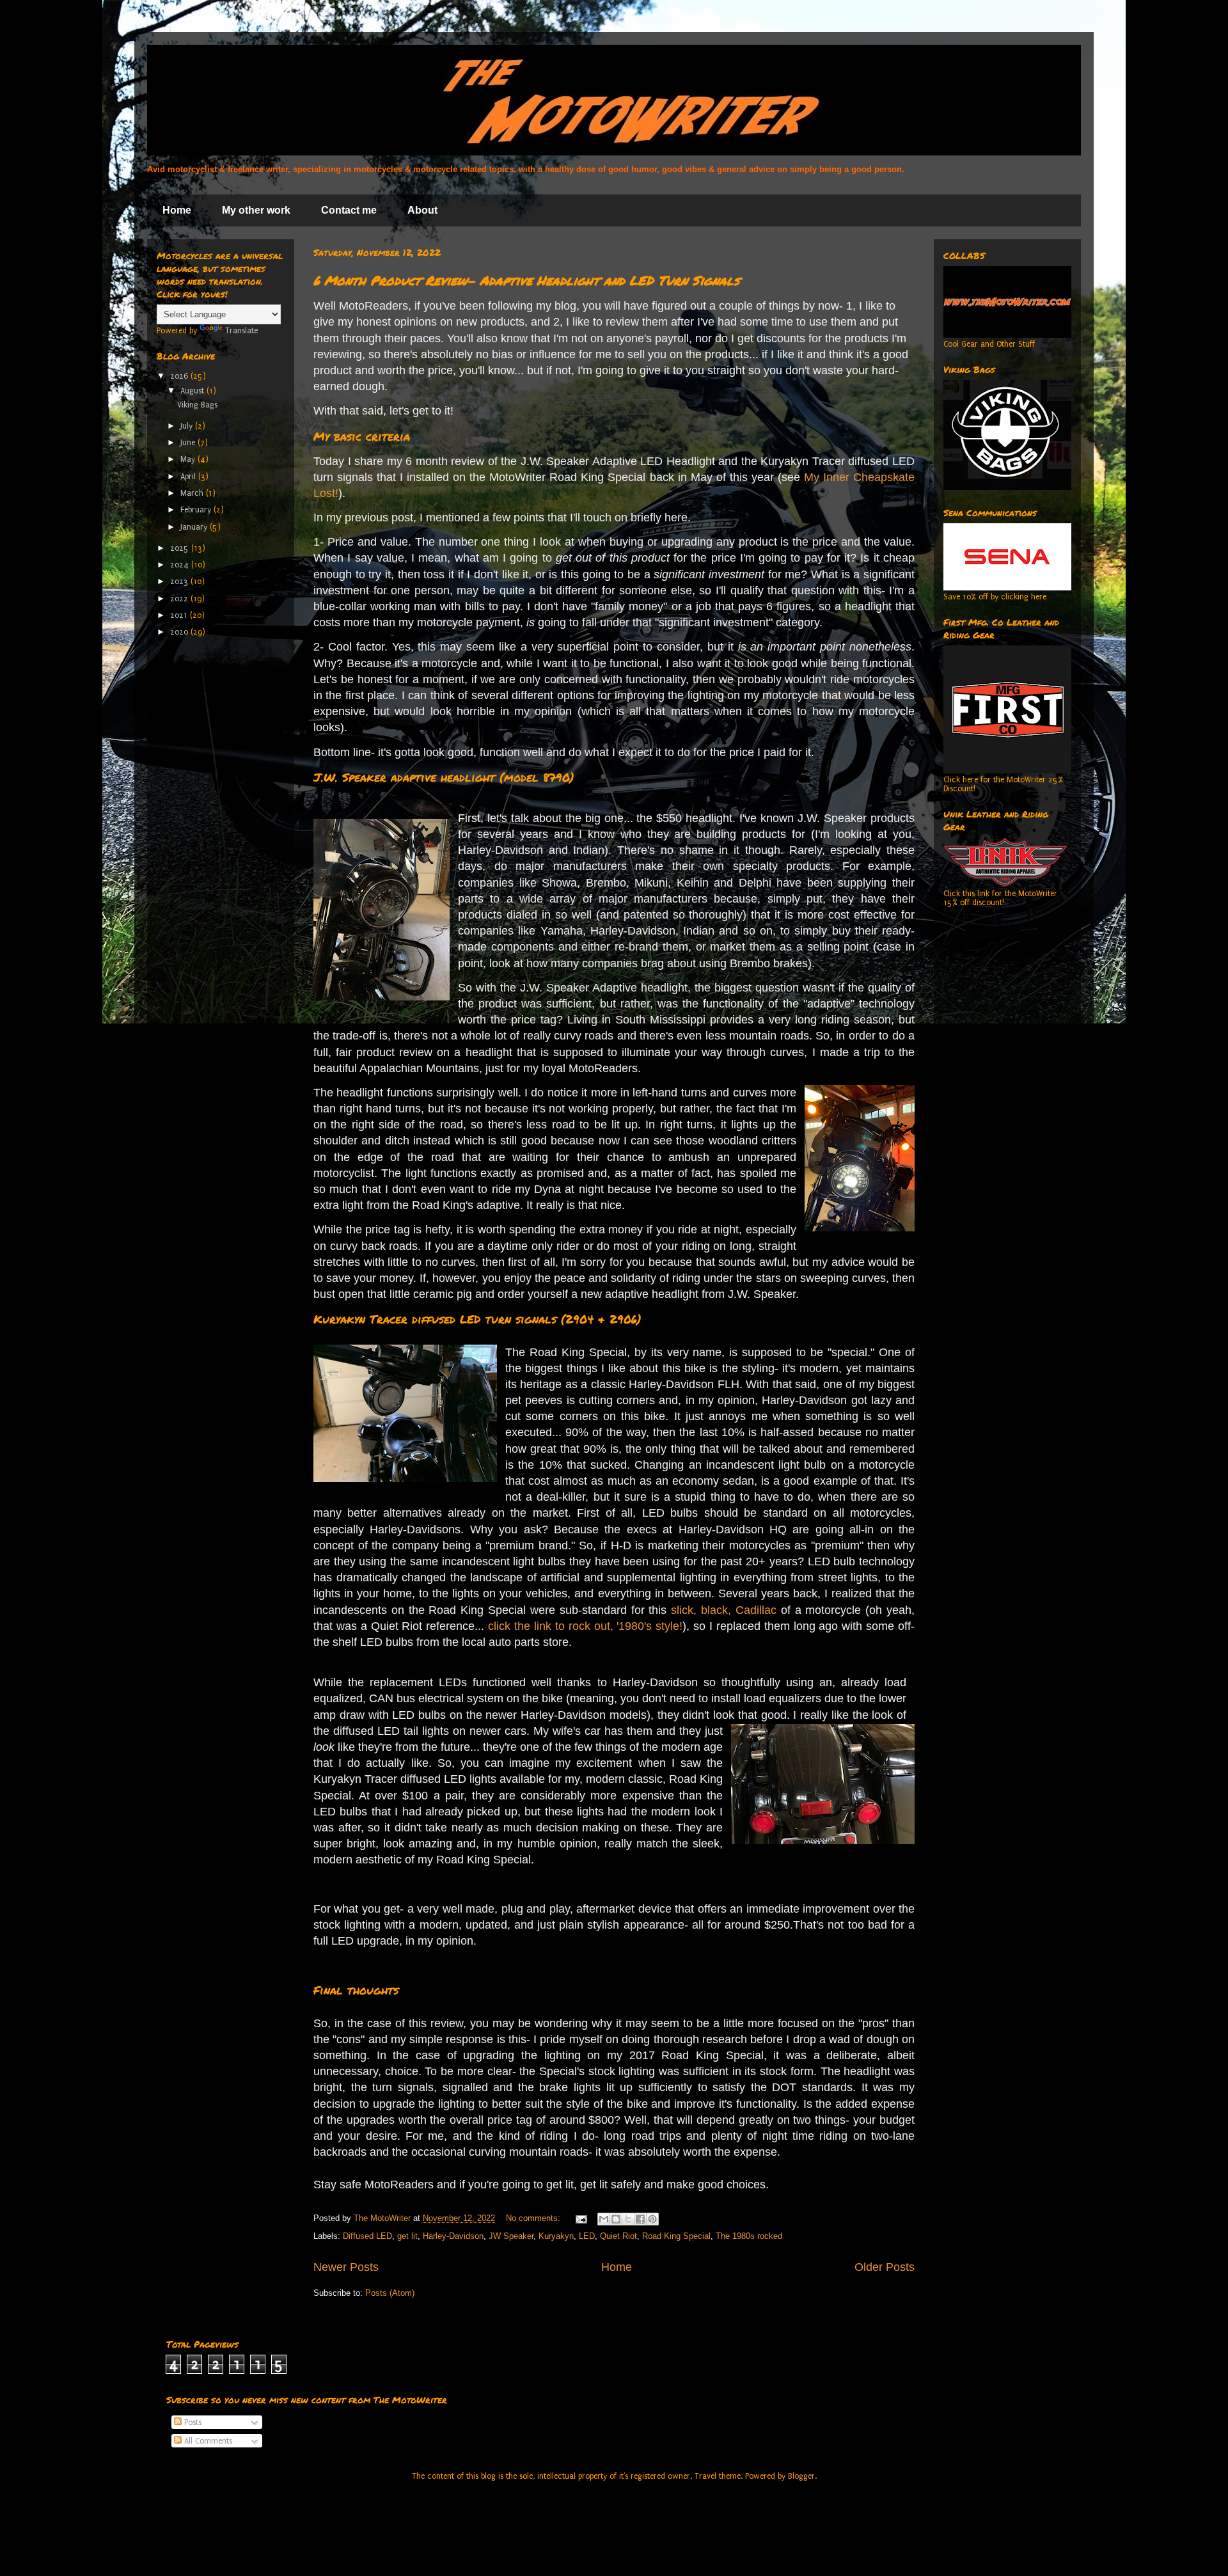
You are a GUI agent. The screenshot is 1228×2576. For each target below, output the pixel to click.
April (189, 477)
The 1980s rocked (749, 2236)
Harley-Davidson (453, 2236)
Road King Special (676, 2236)
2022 (180, 599)
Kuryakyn (556, 2236)
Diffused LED (367, 2236)
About (422, 210)
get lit (407, 2236)
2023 (180, 581)
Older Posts (885, 2267)
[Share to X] (628, 2219)
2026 (180, 376)
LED (587, 2236)
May (189, 459)
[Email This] (604, 2219)
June (189, 443)
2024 (181, 565)
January (195, 527)
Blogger (801, 2476)
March (193, 493)
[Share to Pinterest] (652, 2219)
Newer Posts (346, 2267)
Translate (241, 331)
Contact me (349, 210)
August (193, 391)
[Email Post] (580, 2218)
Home (177, 210)
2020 (180, 632)
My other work (256, 210)
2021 (180, 615)
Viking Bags (197, 405)
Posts (192, 2422)
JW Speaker (511, 2236)
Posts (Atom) (390, 2293)
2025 (181, 548)
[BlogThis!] (616, 2219)
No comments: (534, 2218)
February (197, 510)
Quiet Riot (618, 2236)
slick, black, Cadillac (724, 1610)
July (188, 426)
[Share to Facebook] (640, 2219)
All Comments (207, 2441)
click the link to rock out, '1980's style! (585, 1626)
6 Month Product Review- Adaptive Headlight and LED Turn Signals (526, 280)
